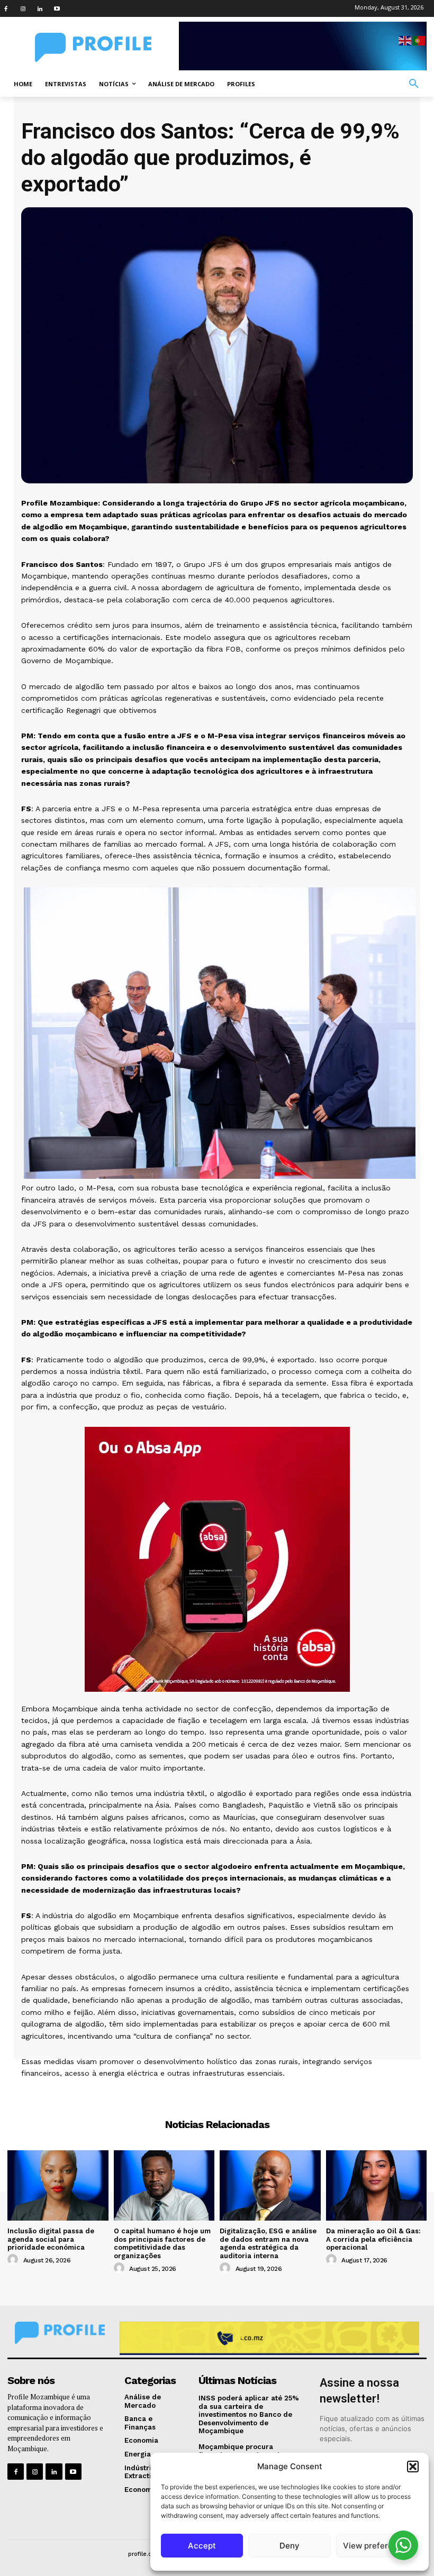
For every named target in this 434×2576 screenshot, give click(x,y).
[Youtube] (57, 8)
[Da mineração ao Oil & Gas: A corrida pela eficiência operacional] (377, 2185)
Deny (290, 2546)
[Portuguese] (419, 40)
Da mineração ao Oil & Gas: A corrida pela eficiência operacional (373, 2239)
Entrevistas (217, 2092)
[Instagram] (23, 8)
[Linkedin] (40, 8)
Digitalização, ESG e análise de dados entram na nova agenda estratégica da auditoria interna (268, 2243)
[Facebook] (6, 8)
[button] (413, 2467)
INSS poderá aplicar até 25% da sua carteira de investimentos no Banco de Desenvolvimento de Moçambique (249, 2414)
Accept (202, 2546)
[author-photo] (14, 2260)
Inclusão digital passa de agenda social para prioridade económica (51, 2239)
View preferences (377, 2546)
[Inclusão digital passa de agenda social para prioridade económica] (58, 2185)
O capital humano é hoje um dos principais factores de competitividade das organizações (162, 2243)
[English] (405, 40)
